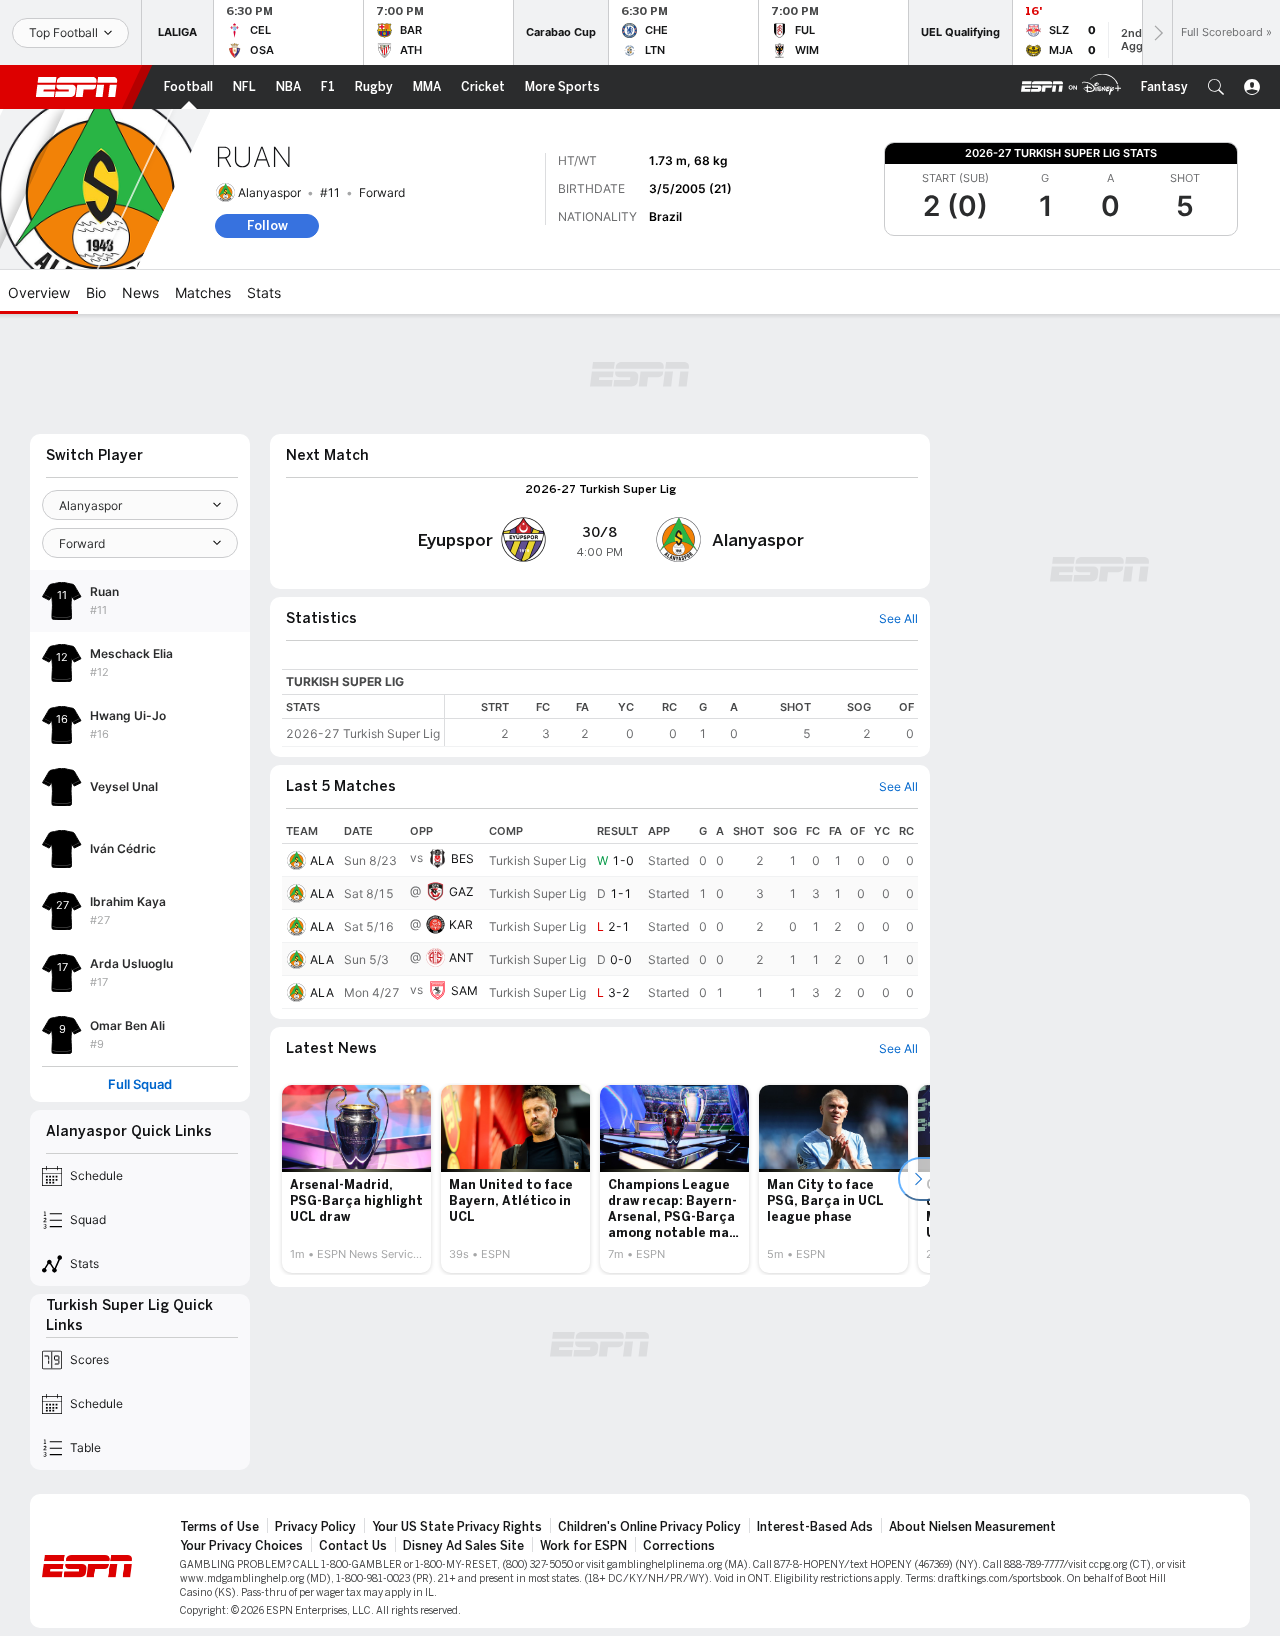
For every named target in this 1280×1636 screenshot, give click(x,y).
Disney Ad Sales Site (463, 1546)
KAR (461, 924)
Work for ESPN (583, 1546)
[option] (356, 1179)
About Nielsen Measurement (972, 1527)
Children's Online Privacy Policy (649, 1527)
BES (462, 858)
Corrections (679, 1546)
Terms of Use (219, 1527)
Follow (267, 225)
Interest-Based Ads (815, 1527)
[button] (1216, 87)
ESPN (77, 87)
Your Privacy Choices (241, 1546)
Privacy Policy (315, 1527)
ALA (322, 860)
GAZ (461, 891)
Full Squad (140, 1084)
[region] (681, 720)
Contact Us (353, 1546)
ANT (461, 957)
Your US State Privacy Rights (457, 1527)
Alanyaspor (269, 192)
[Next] (1157, 32)
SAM (464, 990)
